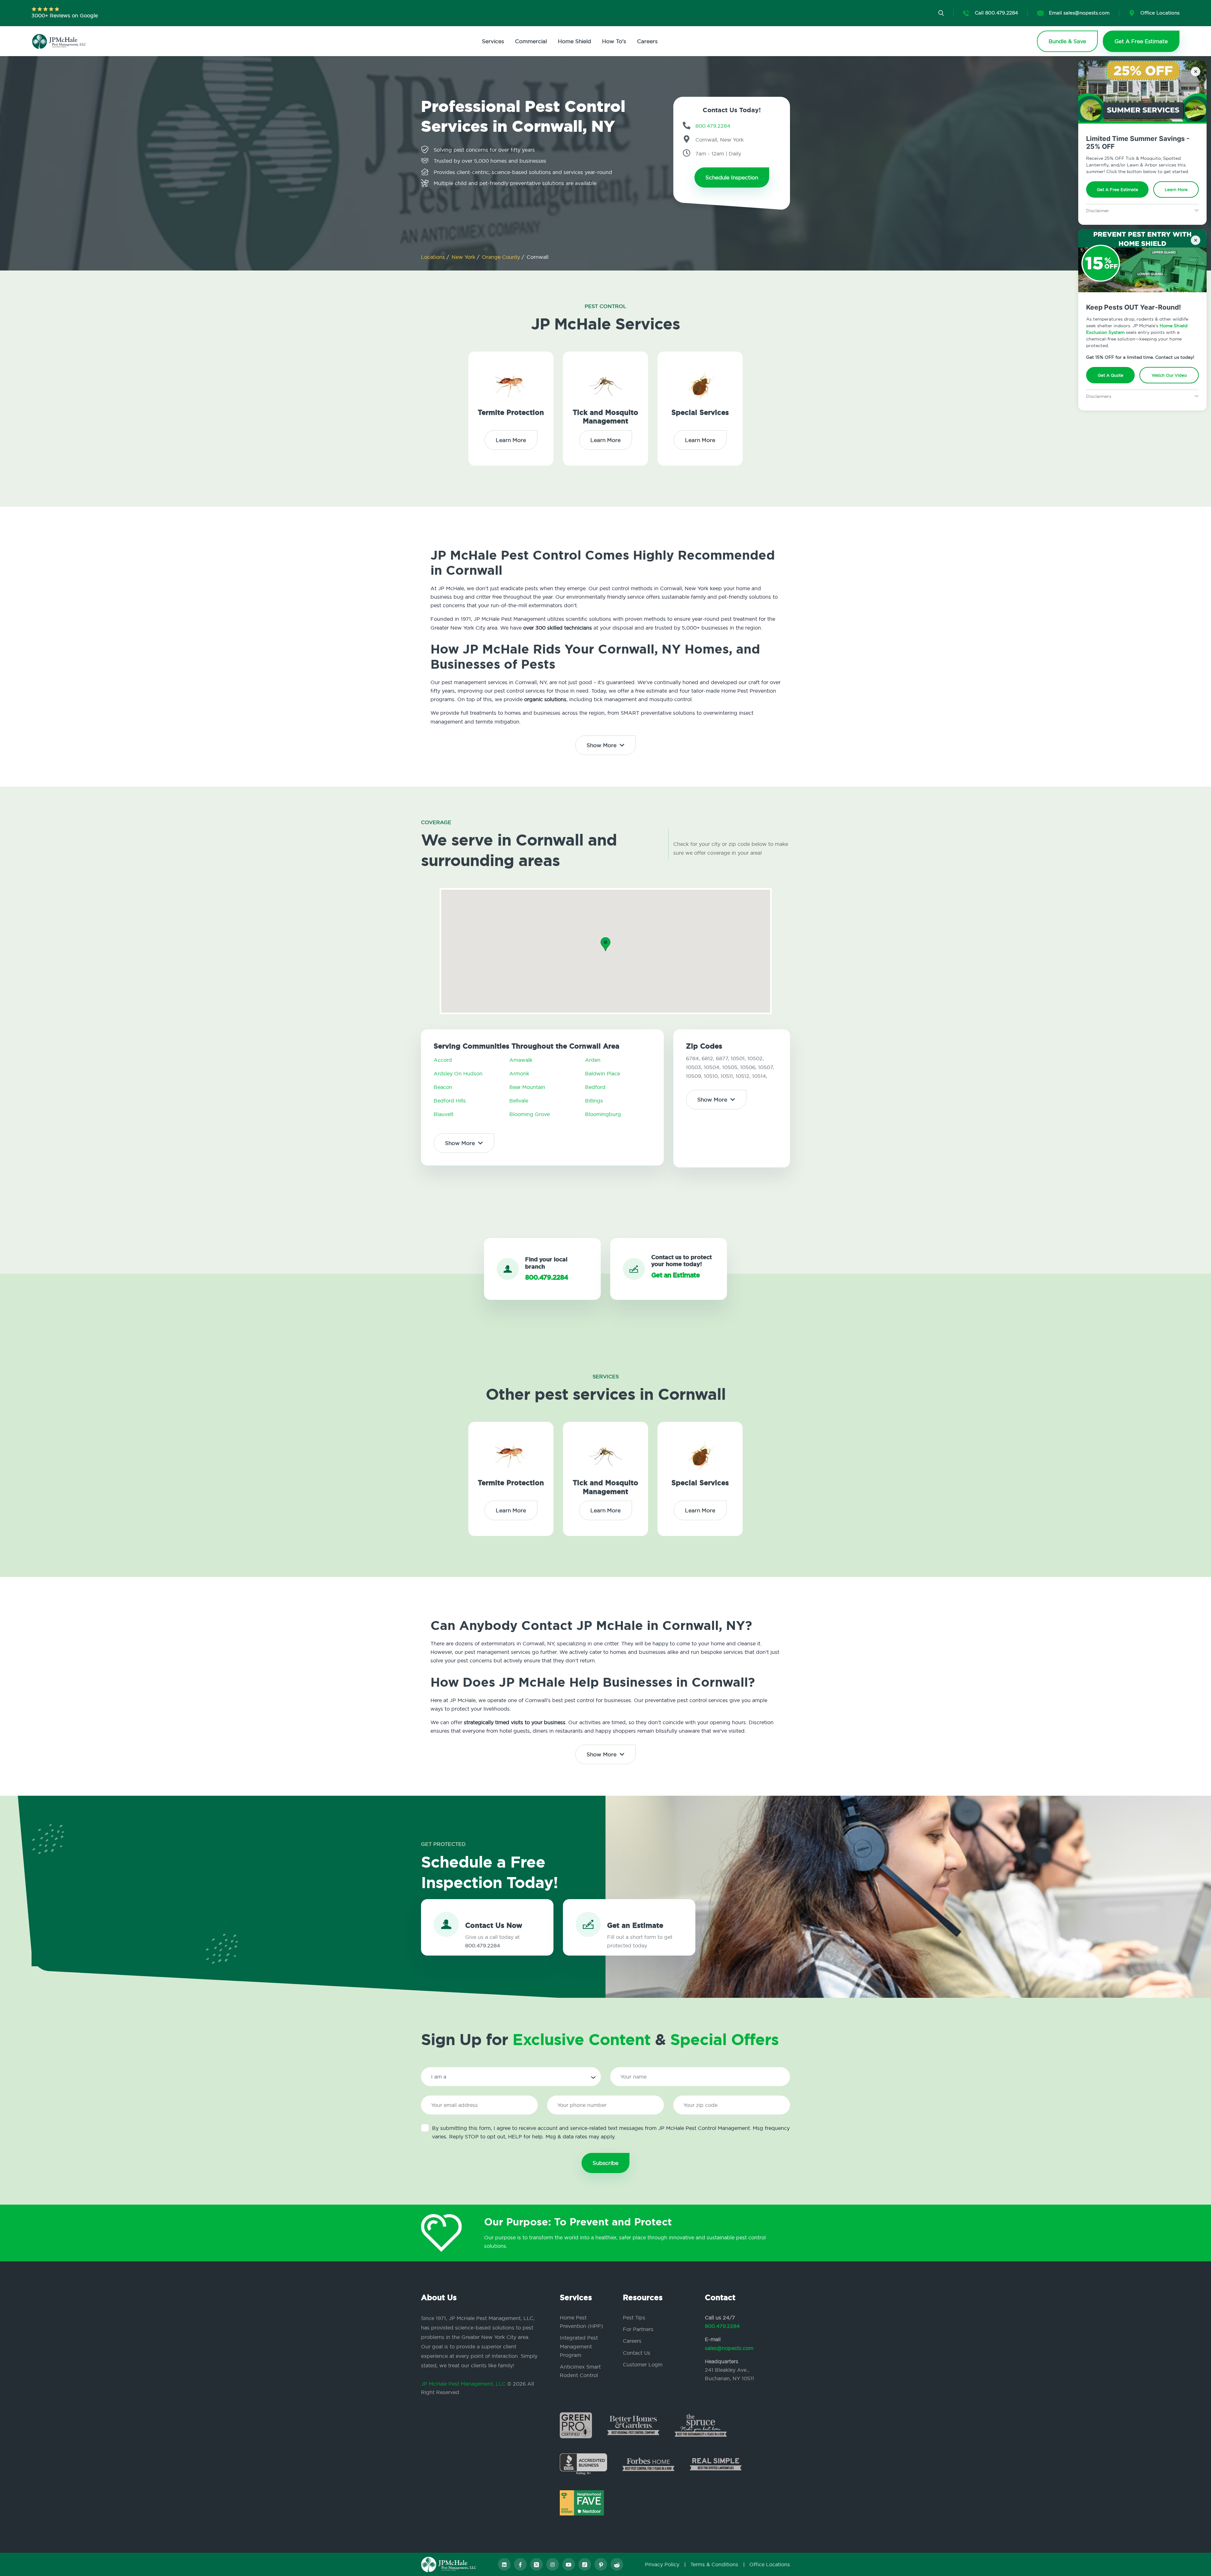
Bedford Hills (450, 1101)
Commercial (531, 41)
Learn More (1176, 189)
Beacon (443, 1087)
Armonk (519, 1073)
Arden (593, 1060)
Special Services (700, 413)
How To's (614, 41)
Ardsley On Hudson (458, 1073)
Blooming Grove (529, 1114)
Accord (443, 1060)
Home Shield (574, 41)
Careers (647, 41)
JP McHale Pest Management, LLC (463, 2384)
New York (464, 257)
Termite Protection (511, 413)
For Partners (638, 2329)
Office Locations (770, 2564)
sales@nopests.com (729, 2348)
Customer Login (643, 2364)
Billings (594, 1101)
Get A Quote (1111, 375)
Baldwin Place (603, 1073)
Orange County (502, 257)
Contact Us (637, 2353)
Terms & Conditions (714, 2564)
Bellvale (519, 1101)
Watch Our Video (1169, 375)
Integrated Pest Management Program (579, 2346)
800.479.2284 (722, 2326)
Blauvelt (444, 1114)
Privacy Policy (662, 2564)
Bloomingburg (603, 1114)
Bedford (595, 1087)
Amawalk (521, 1060)
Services (493, 41)
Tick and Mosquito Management (605, 417)
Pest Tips (634, 2317)
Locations (434, 257)
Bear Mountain (527, 1087)
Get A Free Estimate (1117, 189)
